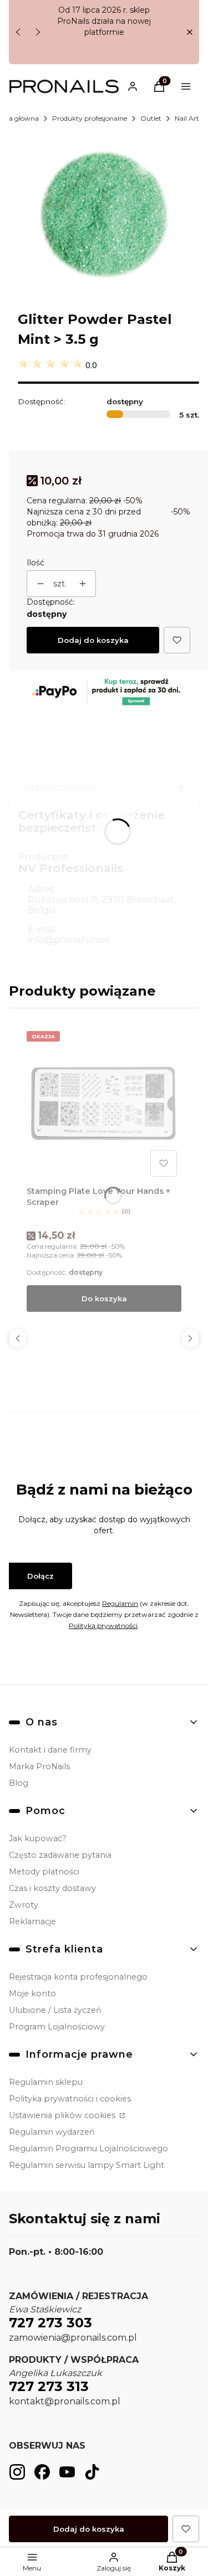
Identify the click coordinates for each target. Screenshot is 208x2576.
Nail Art (187, 118)
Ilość (35, 563)
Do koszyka (104, 1299)
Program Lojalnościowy (57, 2027)
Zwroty (24, 1905)
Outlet (151, 118)
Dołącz (40, 1576)
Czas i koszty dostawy (52, 1888)
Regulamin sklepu (46, 2082)
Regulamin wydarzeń (52, 2132)
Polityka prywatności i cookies (70, 2099)
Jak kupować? (38, 1838)
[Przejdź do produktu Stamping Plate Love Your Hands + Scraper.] (104, 1104)
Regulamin (120, 1603)
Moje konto (32, 1993)
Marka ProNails (39, 1766)
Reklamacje (32, 1921)
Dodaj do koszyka (93, 640)
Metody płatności (44, 1872)
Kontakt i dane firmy (50, 1750)
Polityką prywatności (103, 1626)
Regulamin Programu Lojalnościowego (88, 2149)
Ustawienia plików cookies (63, 2115)
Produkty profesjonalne (90, 118)
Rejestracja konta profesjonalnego (78, 1977)
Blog (19, 1783)
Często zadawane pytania (60, 1855)
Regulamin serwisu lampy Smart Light (87, 2165)
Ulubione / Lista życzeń (55, 2010)
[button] (189, 32)
